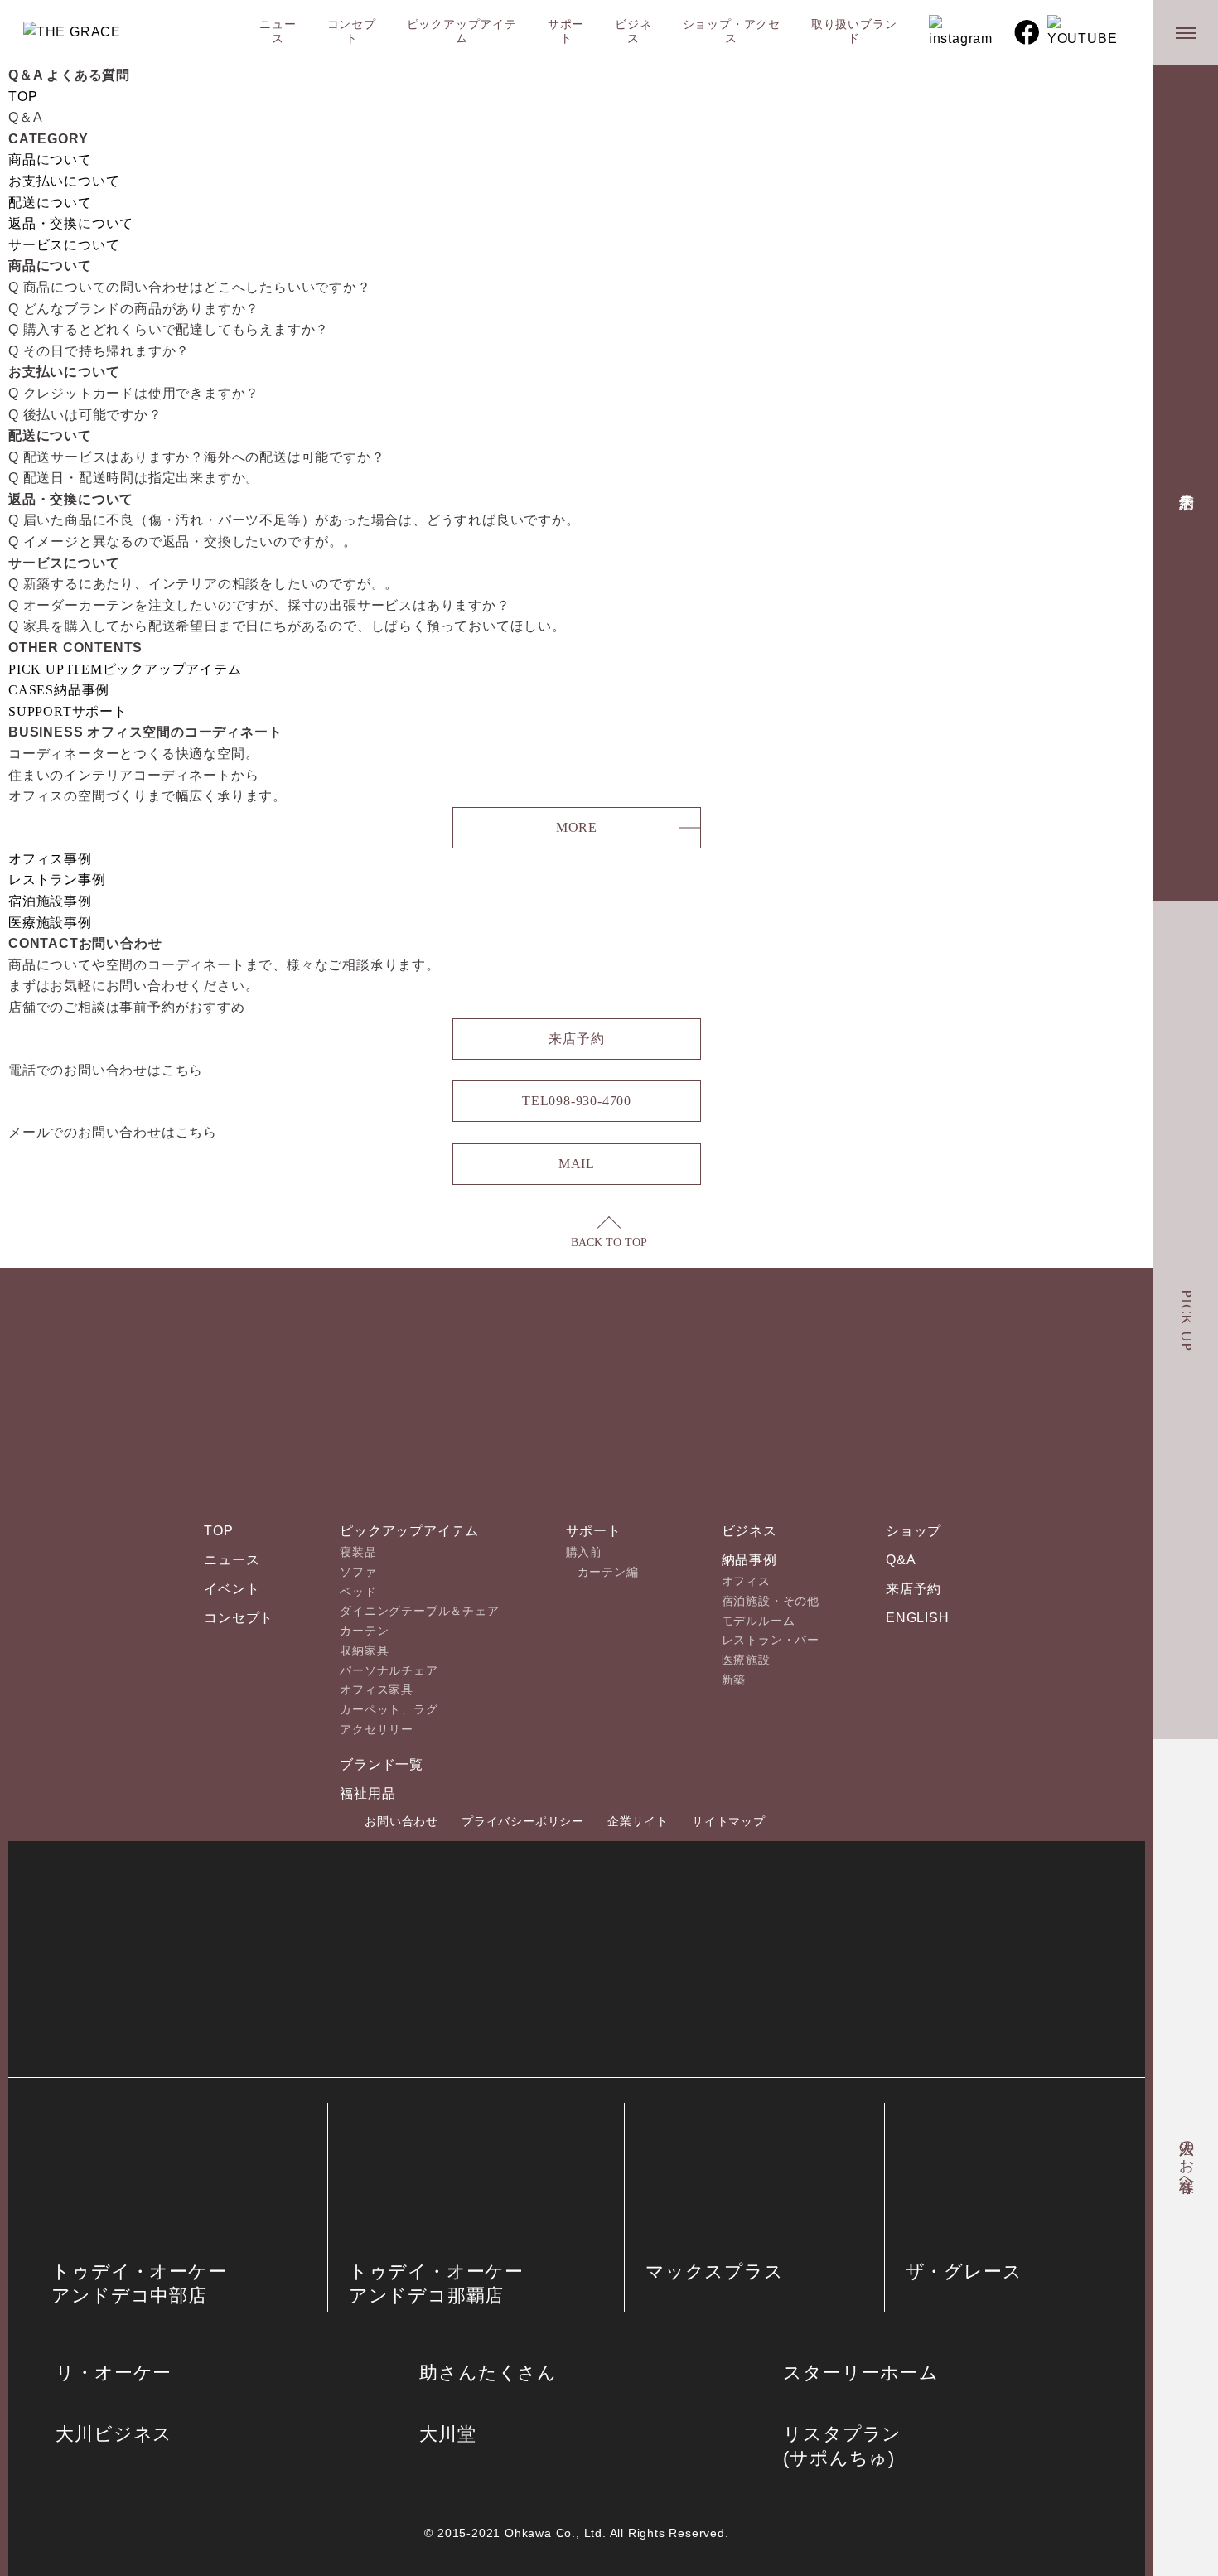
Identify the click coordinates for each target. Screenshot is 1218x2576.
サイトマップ (729, 1821)
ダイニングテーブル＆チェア (419, 1611)
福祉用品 (367, 1793)
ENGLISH (918, 1618)
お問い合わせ (401, 1821)
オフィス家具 (377, 1689)
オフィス (746, 1581)
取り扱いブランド (854, 31)
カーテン (364, 1631)
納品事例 (749, 1560)
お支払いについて (64, 181)
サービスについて (64, 245)
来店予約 (1187, 483)
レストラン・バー (771, 1640)
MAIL (577, 1164)
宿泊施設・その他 (771, 1601)
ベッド (358, 1592)
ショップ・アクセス (732, 31)
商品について (50, 159)
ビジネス (633, 31)
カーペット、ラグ (389, 1709)
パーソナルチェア (389, 1670)
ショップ (914, 1531)
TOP (23, 97)
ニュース (278, 31)
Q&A (901, 1560)
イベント (232, 1589)
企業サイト (638, 1821)
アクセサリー (377, 1729)
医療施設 (746, 1660)
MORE (577, 827)
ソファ (358, 1572)
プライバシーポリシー (523, 1821)
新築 (734, 1679)
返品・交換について (71, 223)
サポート (566, 31)
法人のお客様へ (1187, 2158)
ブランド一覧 (382, 1764)
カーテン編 (608, 1572)
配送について (50, 203)
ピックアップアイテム (462, 31)
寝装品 (358, 1552)
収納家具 (364, 1650)
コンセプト (352, 31)
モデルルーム (759, 1621)
